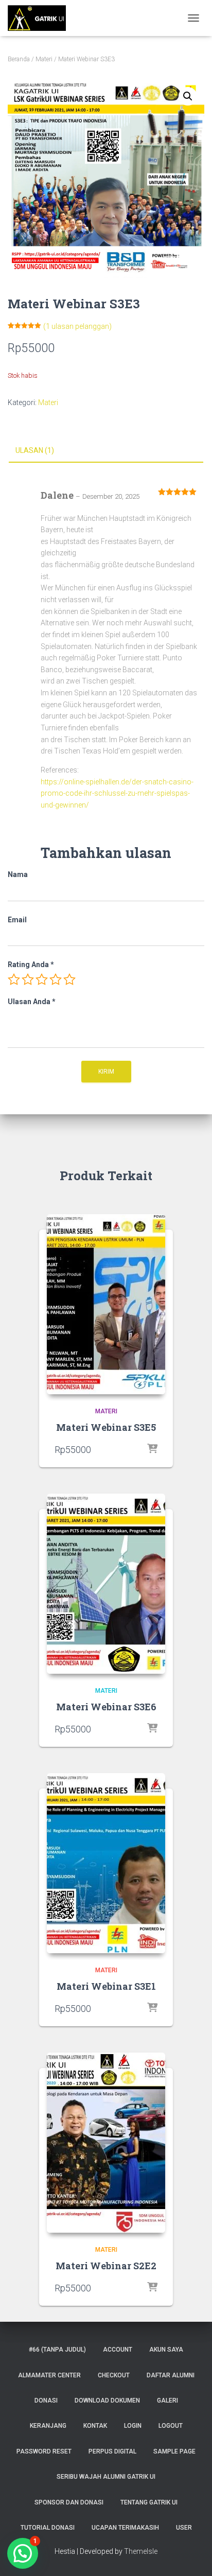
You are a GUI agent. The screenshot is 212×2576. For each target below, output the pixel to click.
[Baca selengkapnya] (152, 1449)
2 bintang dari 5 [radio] (28, 979)
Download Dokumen (107, 2400)
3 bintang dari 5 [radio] (42, 979)
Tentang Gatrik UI (149, 2502)
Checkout (114, 2375)
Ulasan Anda (32, 1002)
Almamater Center (49, 2375)
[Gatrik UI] (41, 18)
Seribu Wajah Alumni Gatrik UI (106, 2477)
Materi (44, 59)
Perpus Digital (112, 2451)
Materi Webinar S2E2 (106, 2266)
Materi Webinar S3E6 (106, 1707)
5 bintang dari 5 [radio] (69, 979)
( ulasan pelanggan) (77, 326)
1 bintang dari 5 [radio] (14, 979)
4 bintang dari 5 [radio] (56, 979)
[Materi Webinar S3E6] (106, 1584)
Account (118, 2350)
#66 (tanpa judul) (57, 2350)
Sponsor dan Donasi (69, 2502)
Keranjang (48, 2426)
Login (133, 2426)
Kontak (95, 2426)
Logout (171, 2426)
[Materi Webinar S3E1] (106, 1863)
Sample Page (174, 2451)
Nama (18, 874)
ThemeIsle (141, 2551)
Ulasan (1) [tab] (35, 450)
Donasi (46, 2400)
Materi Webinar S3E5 (106, 1427)
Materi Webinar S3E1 (106, 1986)
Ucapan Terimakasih (125, 2528)
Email (17, 920)
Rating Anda (31, 965)
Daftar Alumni (171, 2375)
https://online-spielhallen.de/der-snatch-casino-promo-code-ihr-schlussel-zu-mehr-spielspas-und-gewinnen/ (117, 793)
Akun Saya (166, 2350)
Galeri (167, 2400)
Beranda (19, 59)
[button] (188, 96)
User (184, 2528)
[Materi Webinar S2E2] (106, 2143)
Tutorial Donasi (48, 2528)
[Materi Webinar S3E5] (106, 1304)
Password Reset (44, 2451)
